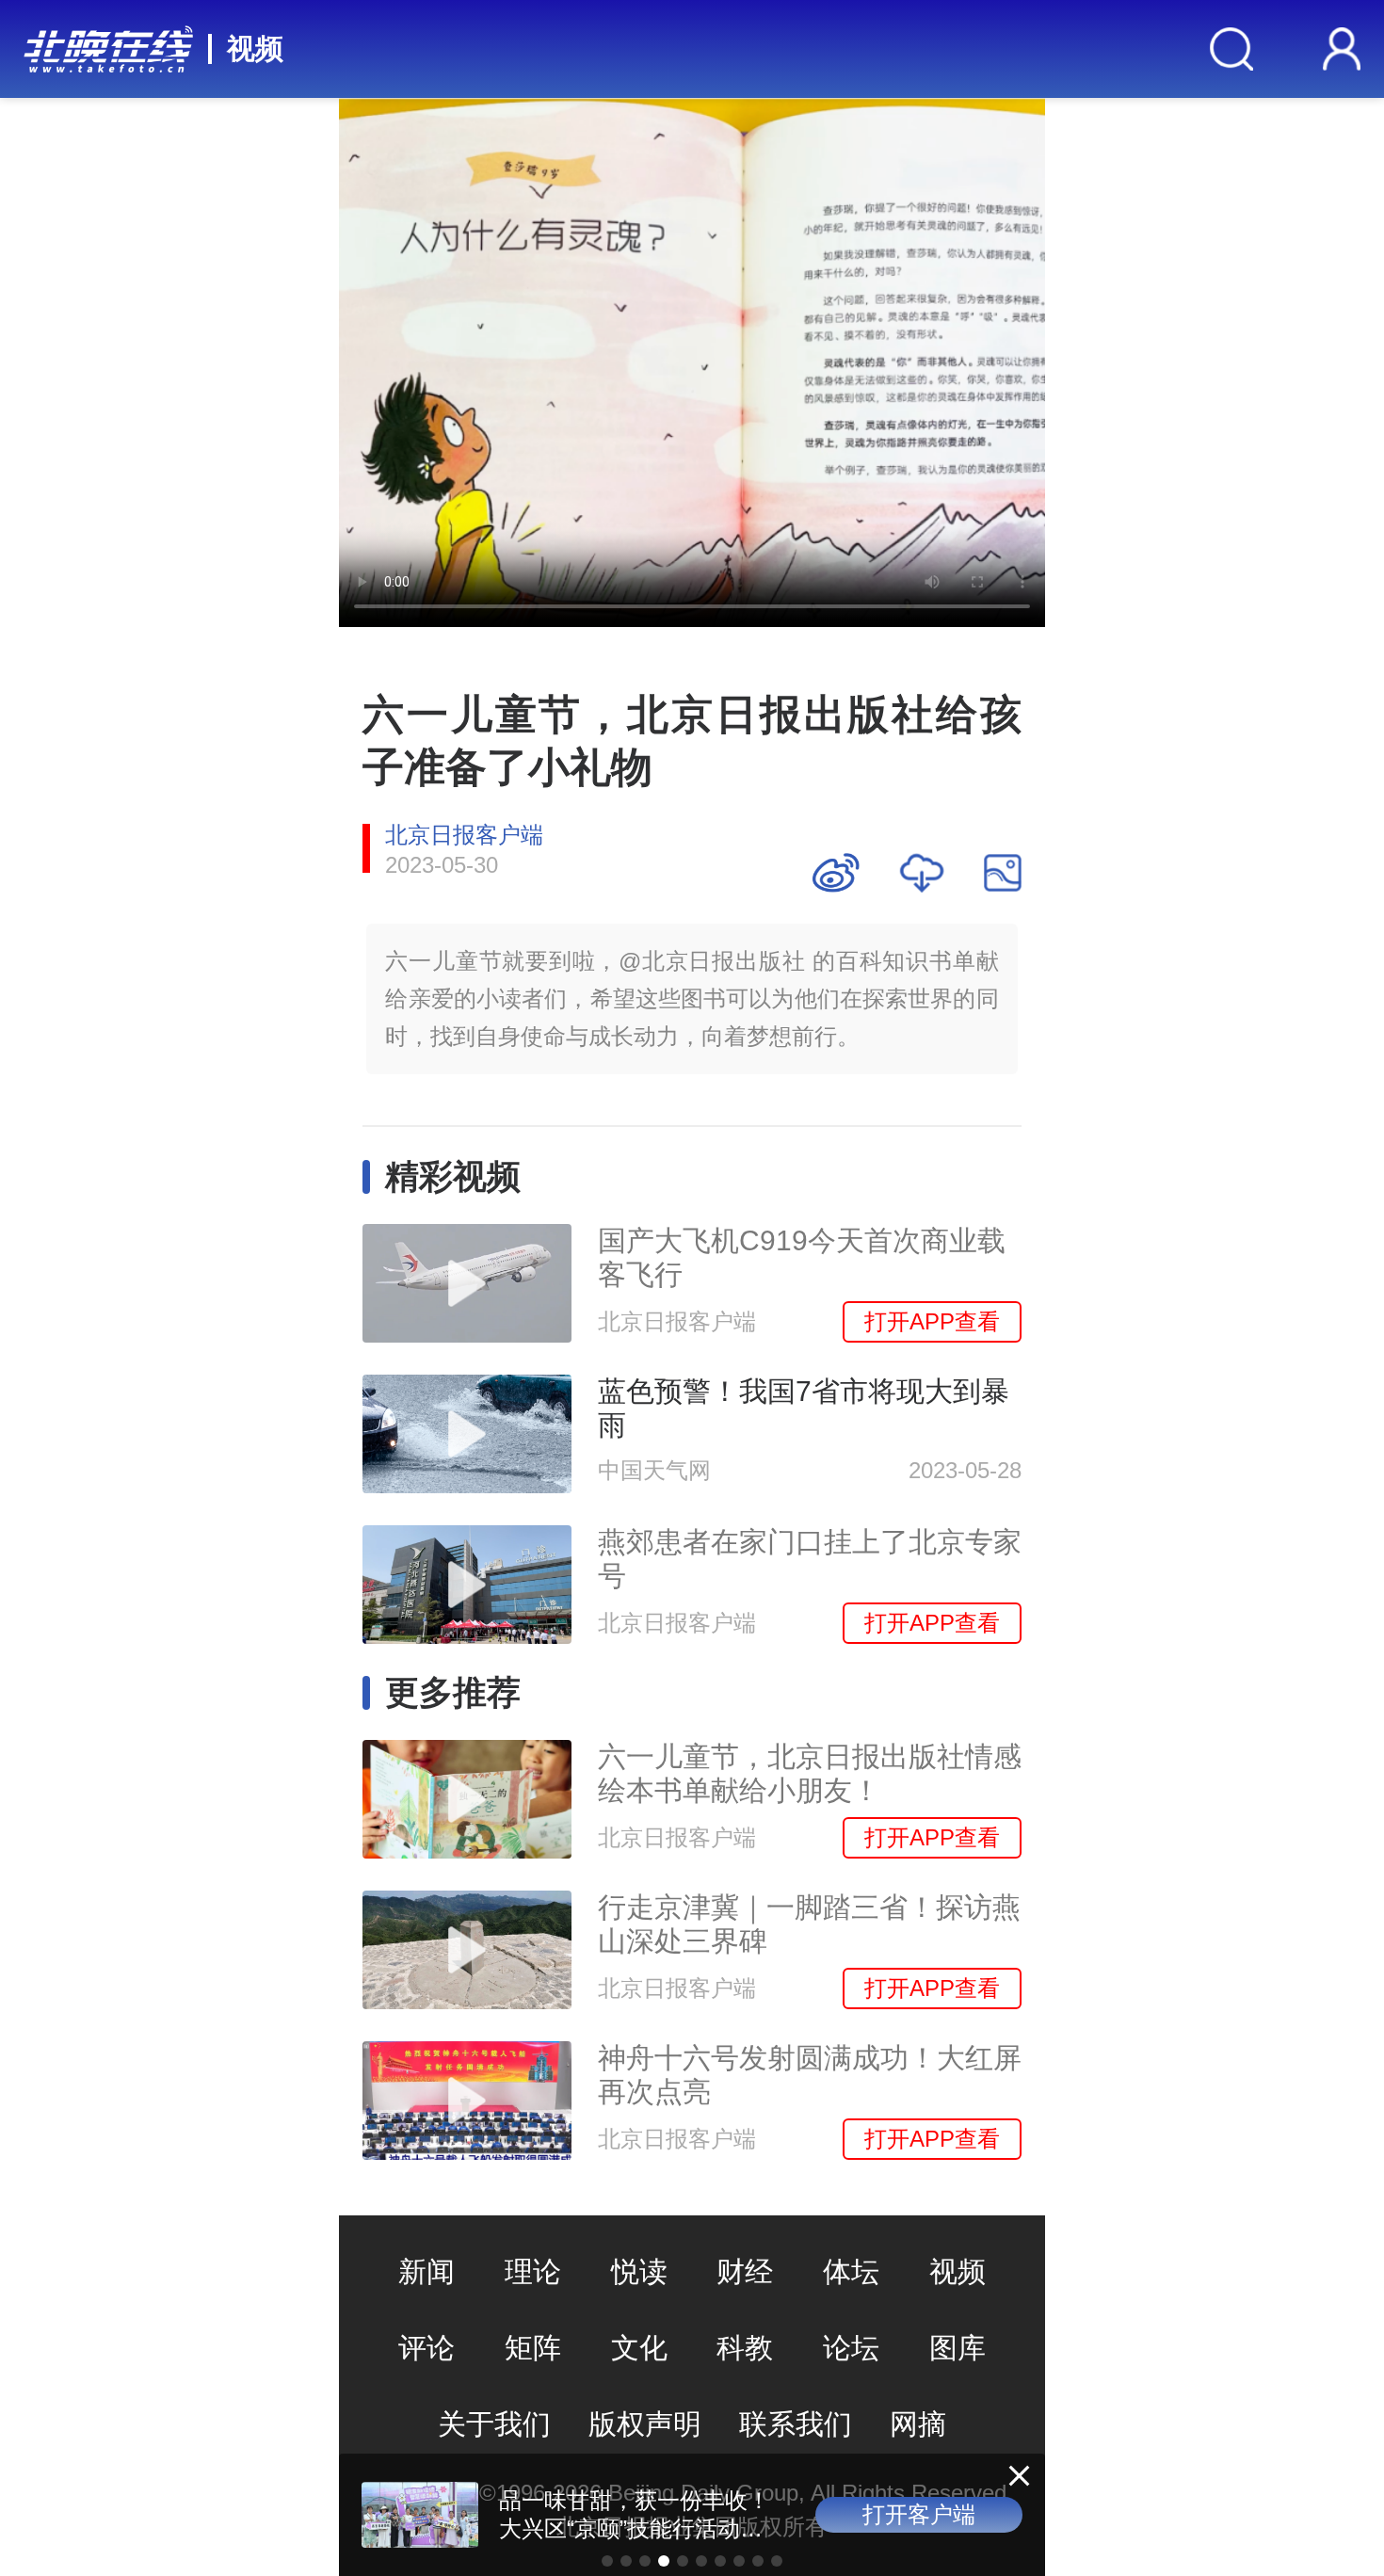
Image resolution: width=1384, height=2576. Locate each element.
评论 (426, 2348)
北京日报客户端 (464, 835)
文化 (639, 2348)
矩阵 (533, 2348)
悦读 (639, 2271)
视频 (255, 48)
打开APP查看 (932, 1321)
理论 (533, 2271)
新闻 (426, 2271)
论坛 (851, 2348)
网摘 (918, 2424)
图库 (958, 2348)
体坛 (851, 2271)
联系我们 (796, 2424)
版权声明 (645, 2424)
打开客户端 (919, 2514)
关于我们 (494, 2424)
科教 (745, 2348)
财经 (745, 2271)
